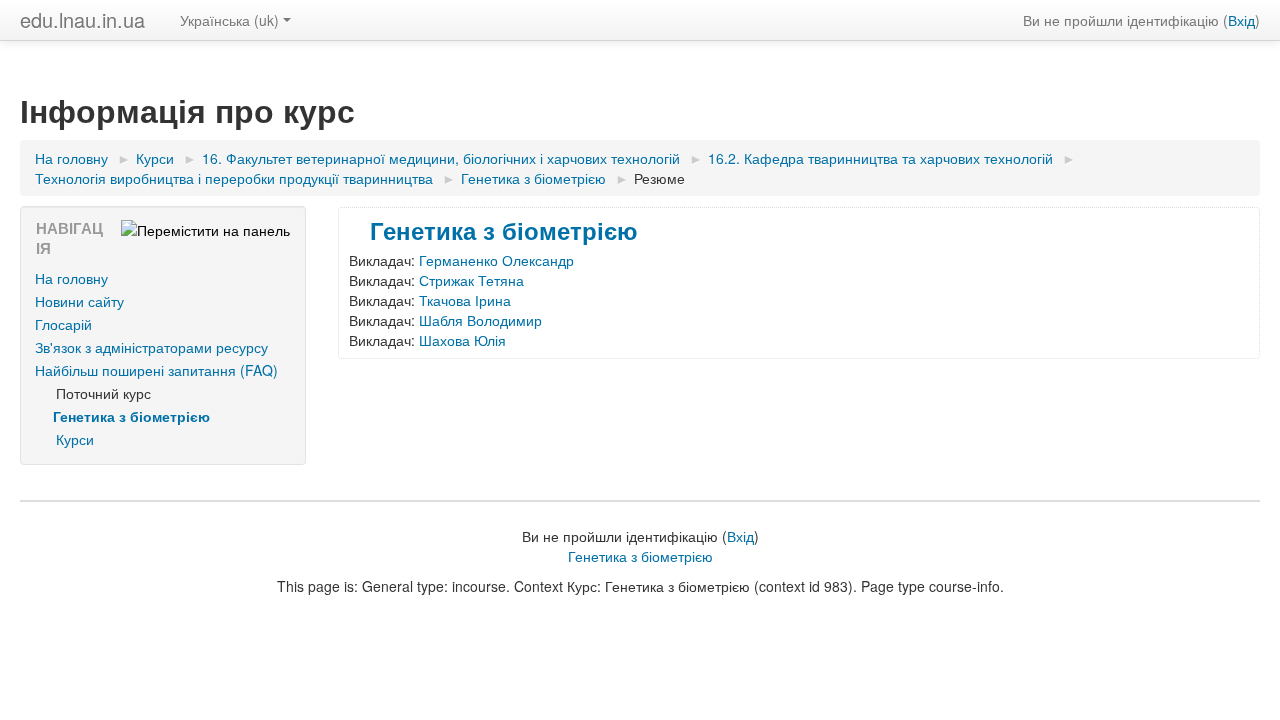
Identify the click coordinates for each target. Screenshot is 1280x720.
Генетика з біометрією (504, 230)
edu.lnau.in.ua (82, 19)
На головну (71, 278)
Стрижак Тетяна (471, 280)
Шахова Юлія (462, 340)
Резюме (659, 178)
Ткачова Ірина (465, 300)
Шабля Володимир (480, 320)
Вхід (1241, 20)
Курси (75, 439)
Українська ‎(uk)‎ (229, 20)
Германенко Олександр (496, 260)
